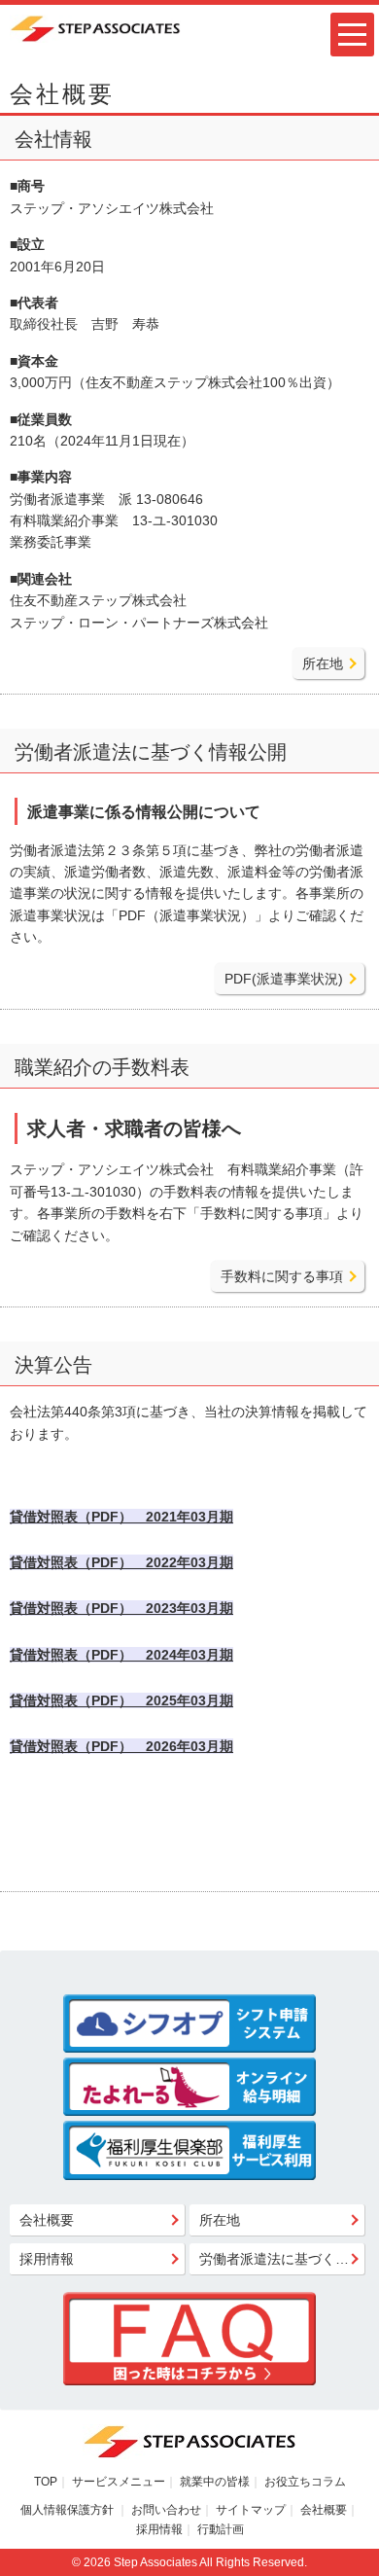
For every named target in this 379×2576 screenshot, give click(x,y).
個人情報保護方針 (69, 2510)
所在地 (323, 663)
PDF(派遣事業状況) (284, 979)
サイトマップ (251, 2510)
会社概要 (47, 2220)
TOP (46, 2482)
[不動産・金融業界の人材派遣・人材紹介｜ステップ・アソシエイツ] (95, 28)
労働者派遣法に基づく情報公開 (282, 2259)
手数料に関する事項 (282, 1276)
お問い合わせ (166, 2510)
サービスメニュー (119, 2482)
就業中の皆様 (215, 2482)
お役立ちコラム (305, 2482)
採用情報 (47, 2259)
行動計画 (221, 2529)
